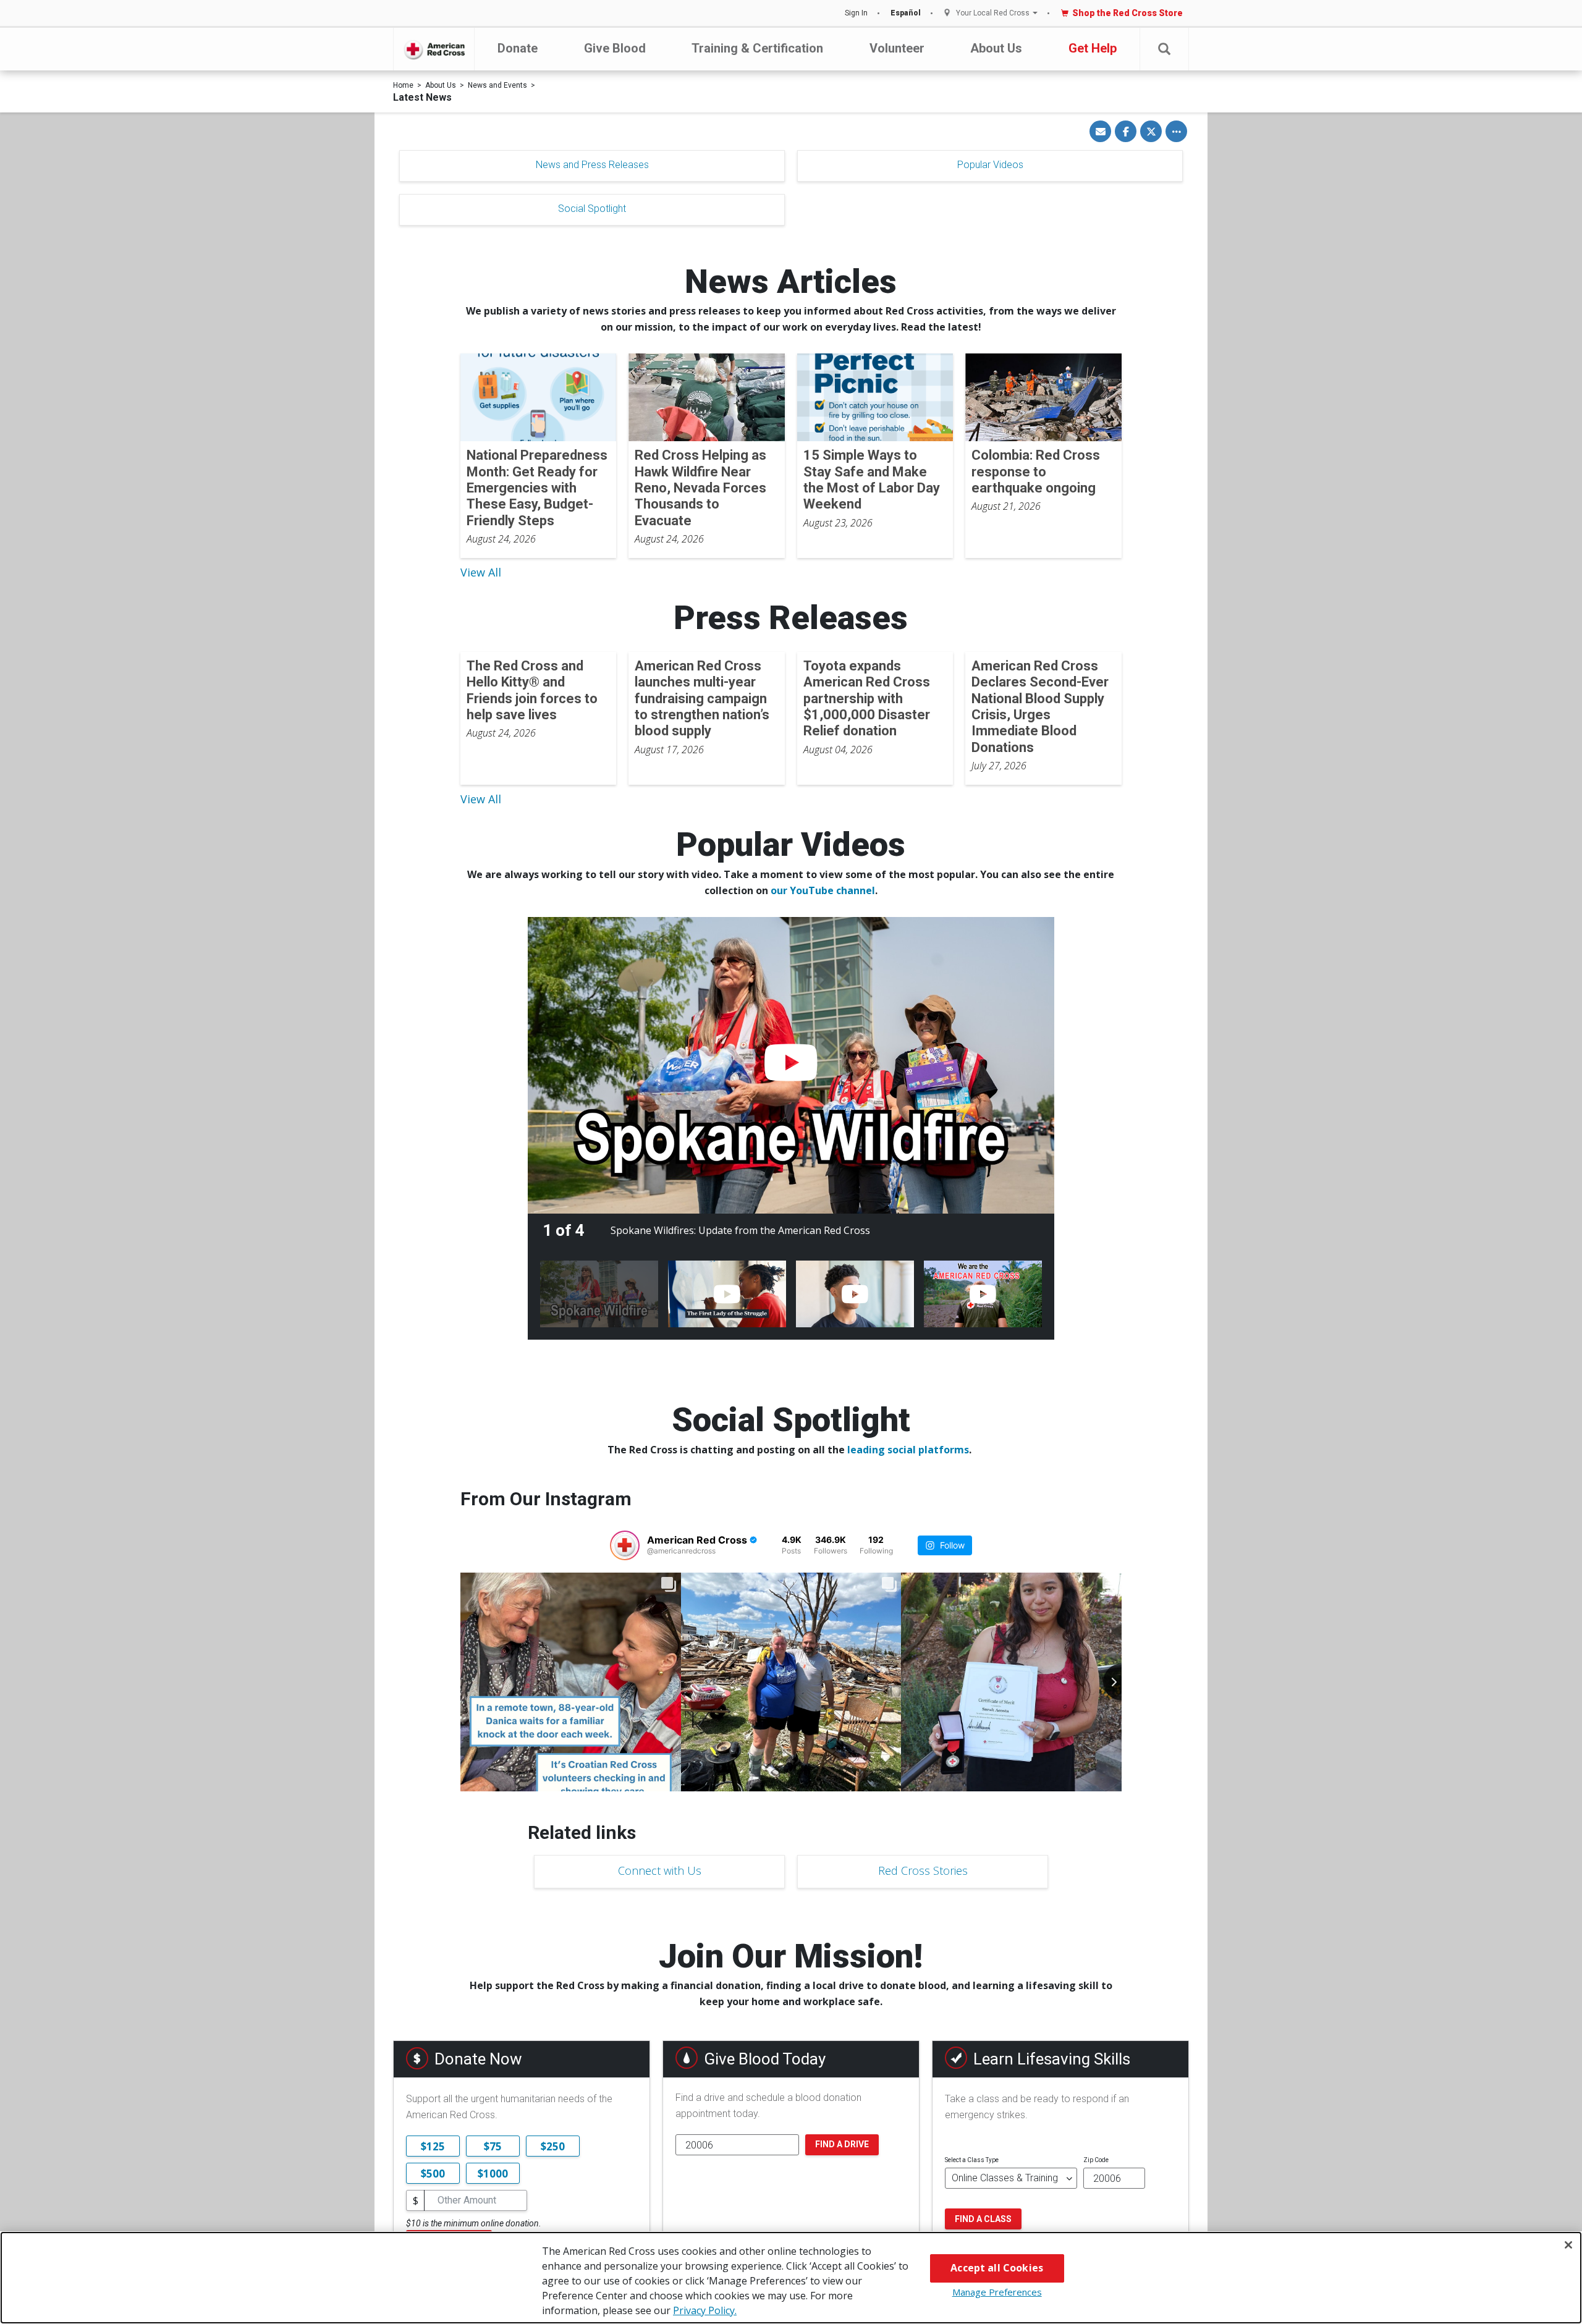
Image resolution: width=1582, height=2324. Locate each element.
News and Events (497, 85)
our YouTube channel (823, 890)
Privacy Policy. (705, 2310)
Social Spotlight (592, 209)
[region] (791, 2278)
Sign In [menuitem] (856, 13)
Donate (518, 48)
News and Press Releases (592, 165)
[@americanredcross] (625, 1545)
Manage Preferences (997, 2292)
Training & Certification (757, 48)
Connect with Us (660, 1870)
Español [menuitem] (906, 13)
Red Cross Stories (923, 1870)
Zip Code (1096, 2160)
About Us (996, 48)
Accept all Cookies (997, 2268)
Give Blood (615, 48)
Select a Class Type (972, 2160)
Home (403, 85)
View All (481, 572)
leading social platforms (908, 1450)
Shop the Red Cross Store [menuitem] (1127, 13)
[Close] (1568, 2245)
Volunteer (897, 48)
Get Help (1093, 48)
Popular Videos (990, 165)
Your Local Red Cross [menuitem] (993, 13)
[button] (1164, 49)
